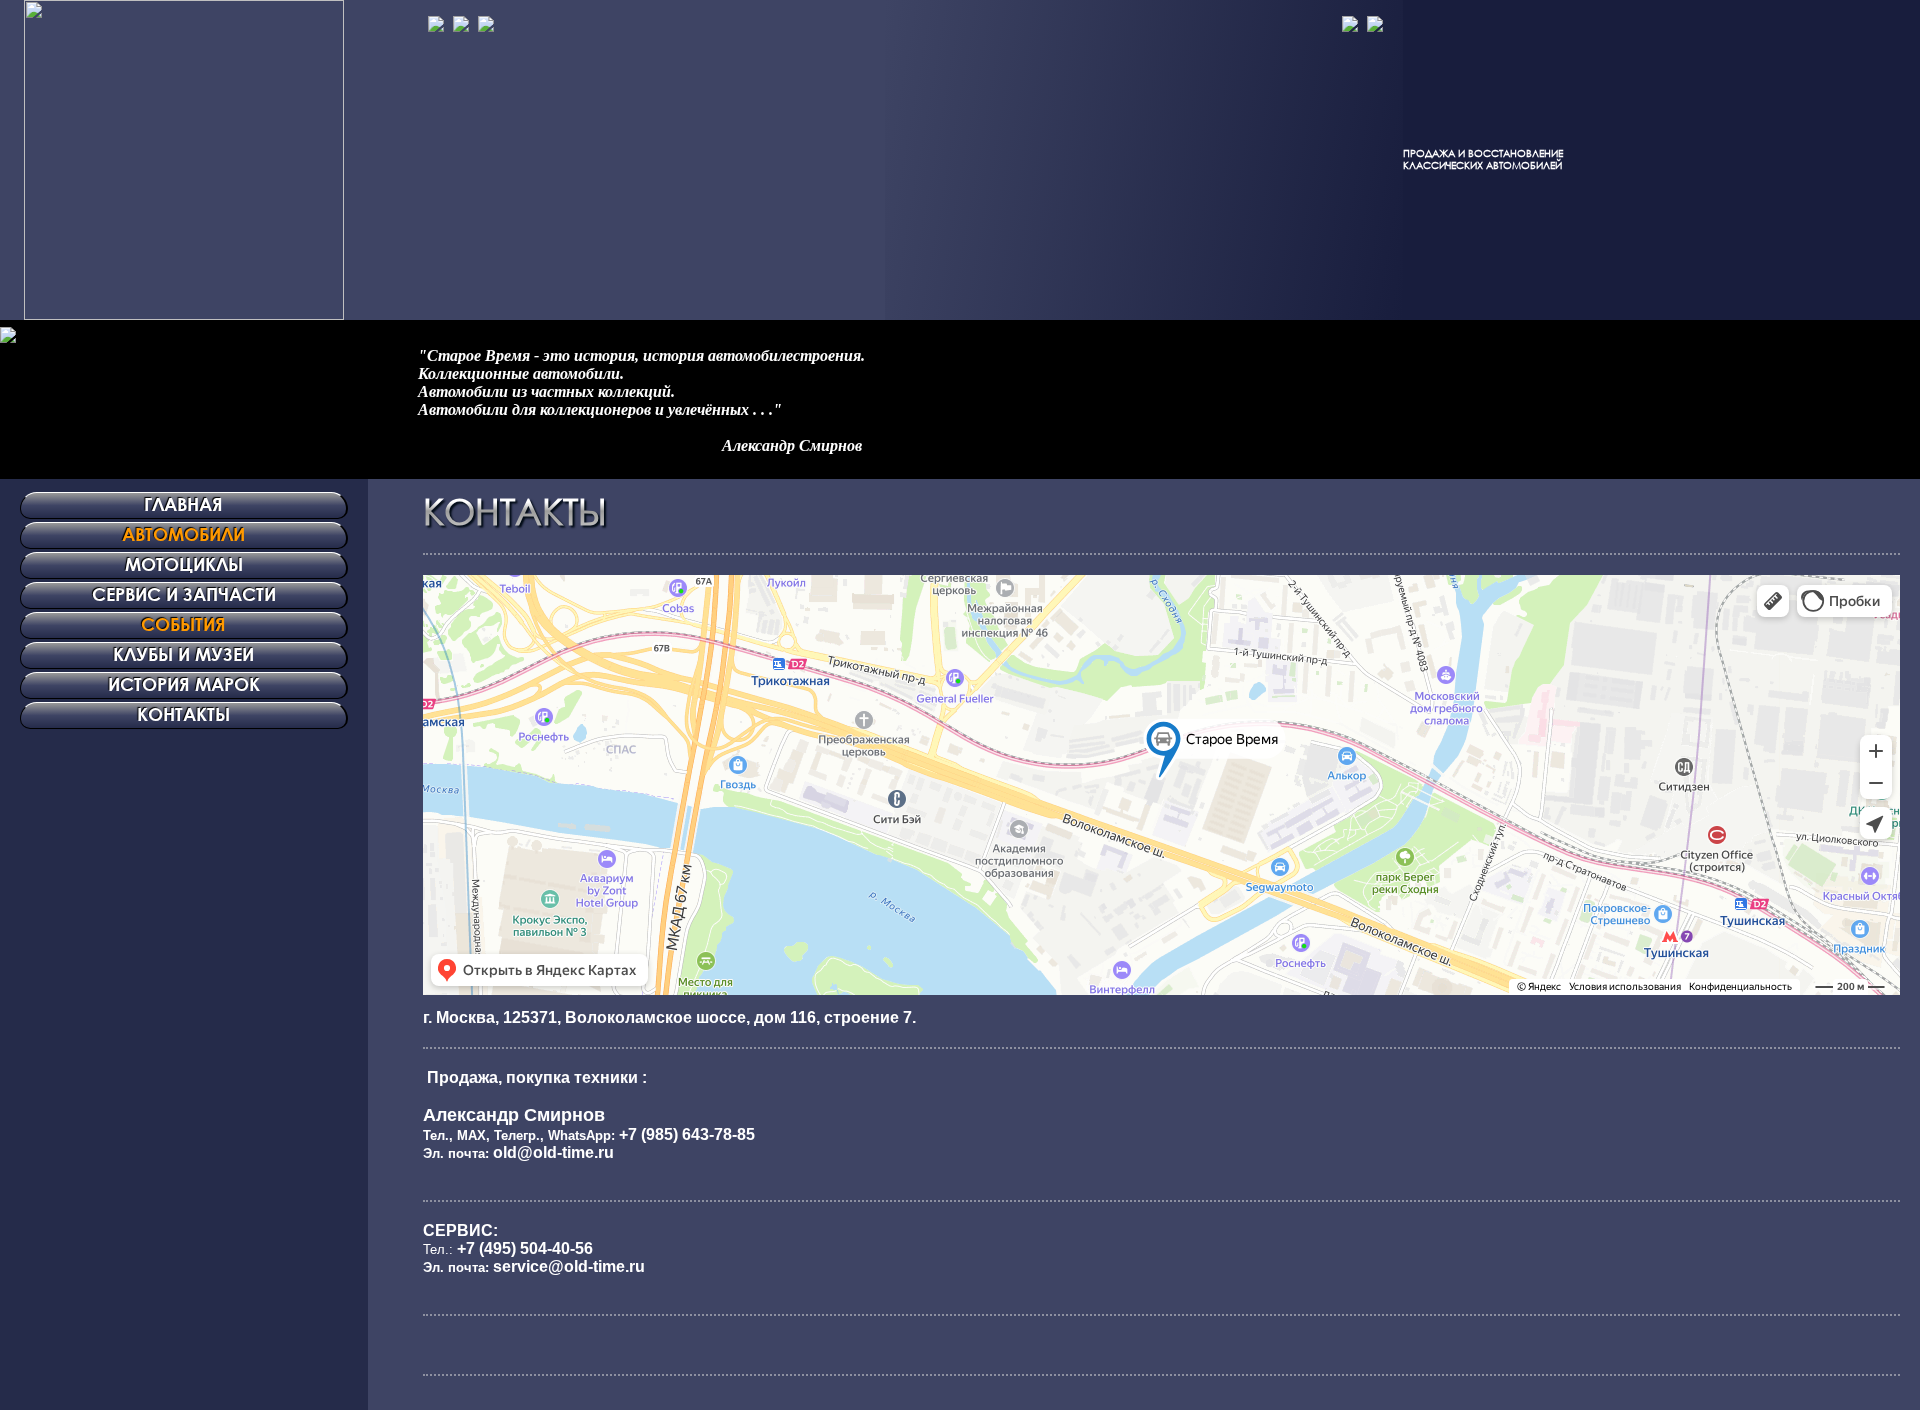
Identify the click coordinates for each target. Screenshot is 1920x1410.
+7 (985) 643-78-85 (687, 1134)
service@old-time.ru (569, 1266)
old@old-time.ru (553, 1152)
